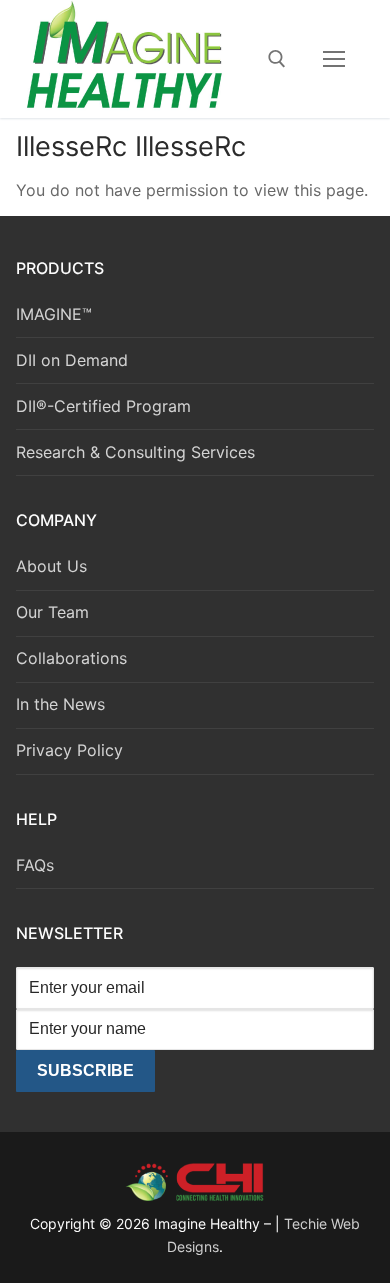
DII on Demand (72, 360)
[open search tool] (277, 59)
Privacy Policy (69, 750)
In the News (60, 704)
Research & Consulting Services (135, 452)
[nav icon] (334, 59)
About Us (51, 566)
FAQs (35, 865)
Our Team (52, 612)
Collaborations (71, 658)
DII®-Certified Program (103, 406)
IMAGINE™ (54, 314)
